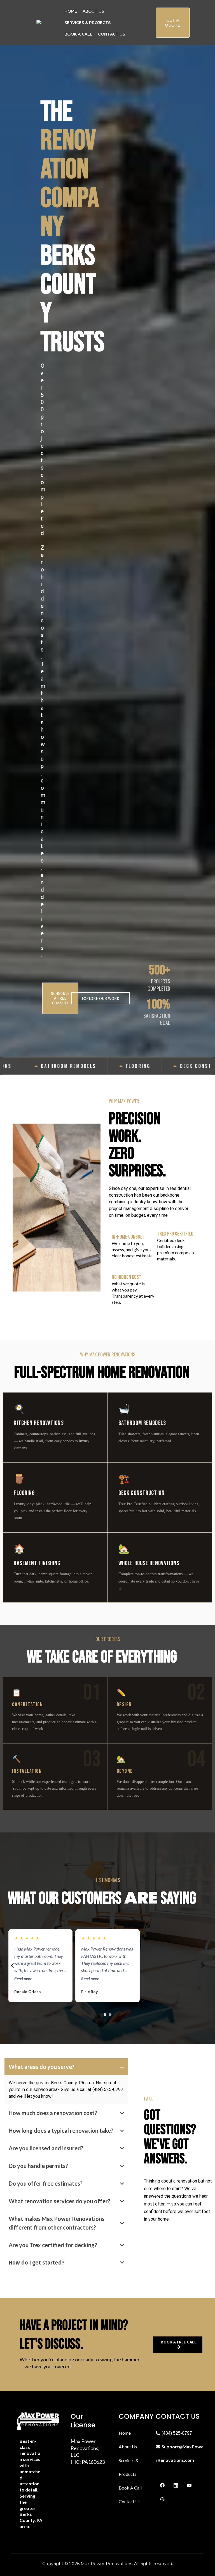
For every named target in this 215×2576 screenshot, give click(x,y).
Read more (23, 1979)
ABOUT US (93, 11)
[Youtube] (189, 2485)
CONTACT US (112, 34)
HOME (71, 11)
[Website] (162, 2499)
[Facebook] (162, 2485)
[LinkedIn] (176, 2485)
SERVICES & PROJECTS (87, 23)
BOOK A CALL (78, 34)
